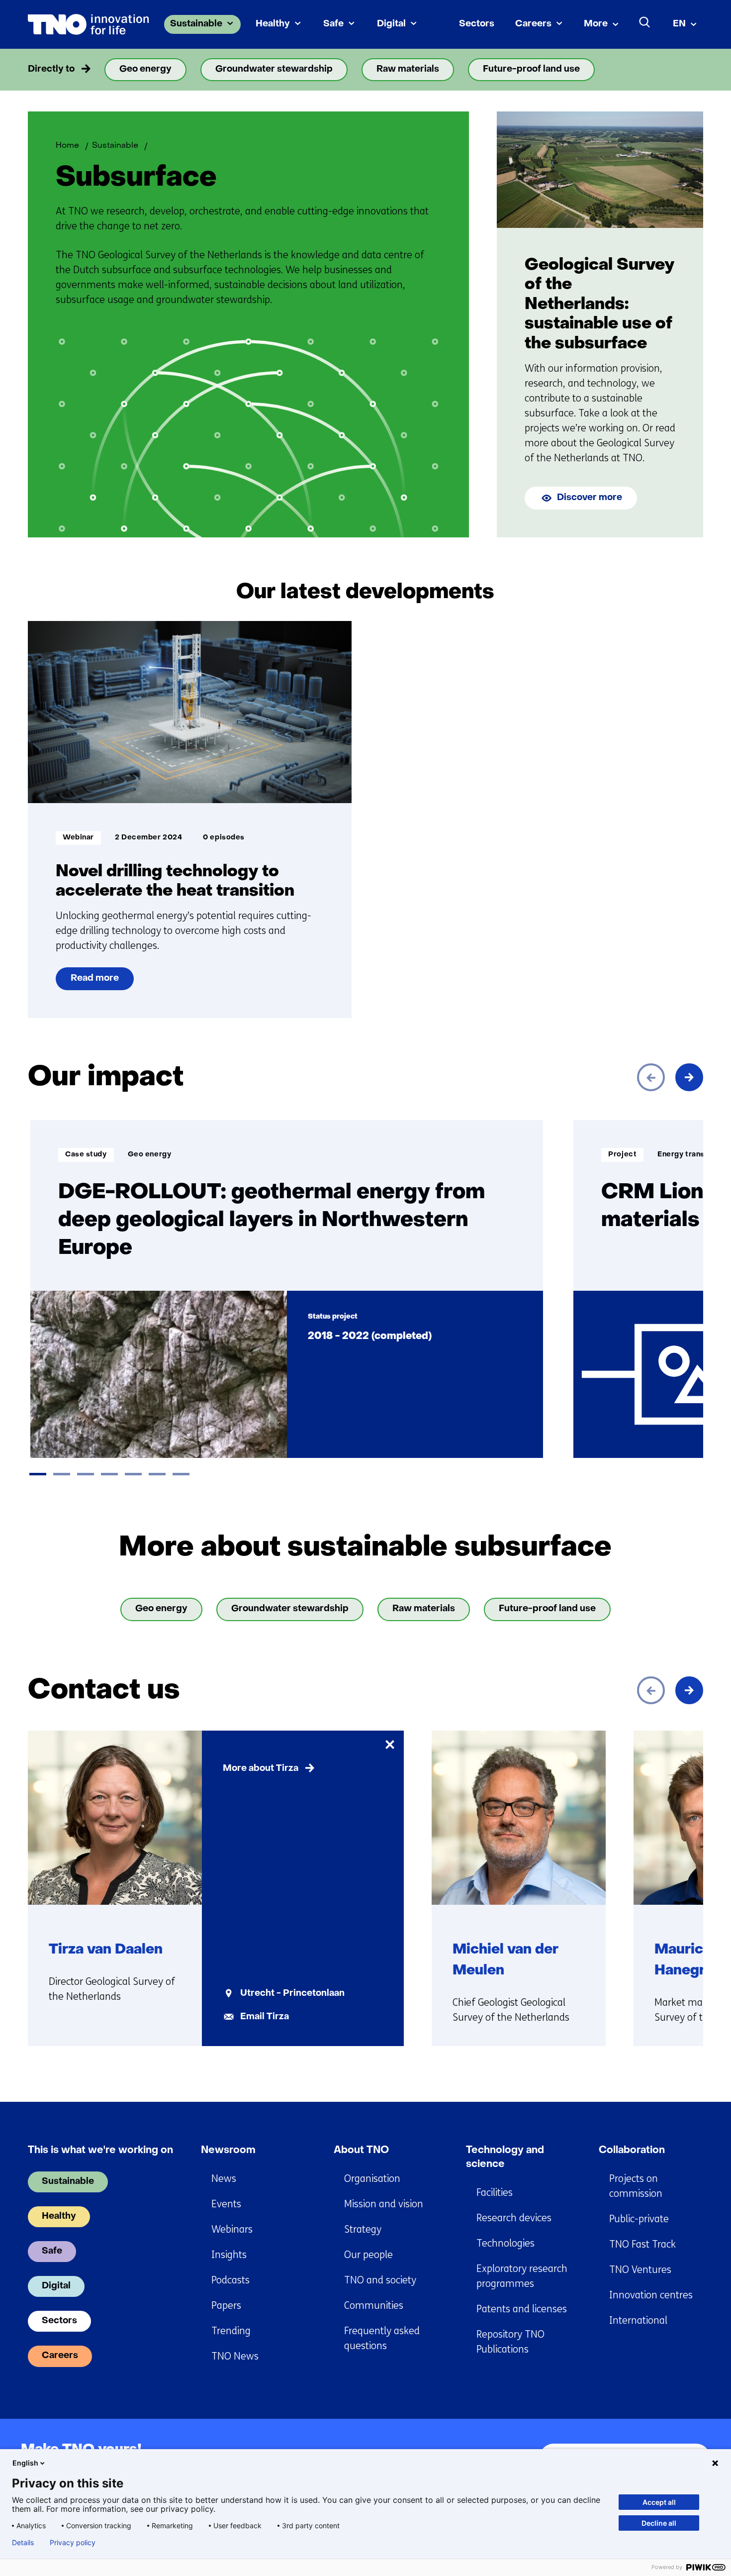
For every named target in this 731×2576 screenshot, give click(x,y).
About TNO (361, 2151)
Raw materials (408, 69)
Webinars (232, 2229)
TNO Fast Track (642, 2244)
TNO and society (380, 2280)
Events (226, 2204)
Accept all (659, 2502)
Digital (391, 24)
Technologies (505, 2243)
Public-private (639, 2219)
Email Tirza (265, 2017)
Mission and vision (384, 2204)
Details (23, 2543)
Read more (95, 982)
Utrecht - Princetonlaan (292, 1994)
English (25, 2463)
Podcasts (230, 2280)
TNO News (235, 2356)
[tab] (38, 1474)
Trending (231, 2331)
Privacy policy (73, 2543)
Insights (229, 2255)
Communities (374, 2306)
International (638, 2320)
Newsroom (228, 2151)
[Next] (689, 1077)
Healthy (273, 24)
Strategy (363, 2229)
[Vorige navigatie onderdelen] (42, 70)
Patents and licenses (522, 2309)
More (596, 24)
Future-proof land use (531, 69)
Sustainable (196, 24)
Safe (333, 24)
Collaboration (632, 2151)
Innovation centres (651, 2295)
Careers (533, 24)
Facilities (495, 2193)
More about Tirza (261, 1769)
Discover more (590, 498)
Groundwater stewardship (274, 69)
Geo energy (145, 69)
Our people (368, 2255)
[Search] (645, 22)
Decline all (659, 2523)
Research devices (514, 2218)
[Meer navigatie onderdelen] (689, 70)
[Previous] (651, 1077)
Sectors (477, 24)
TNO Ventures (640, 2270)
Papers (226, 2306)
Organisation (372, 2179)
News (224, 2179)
